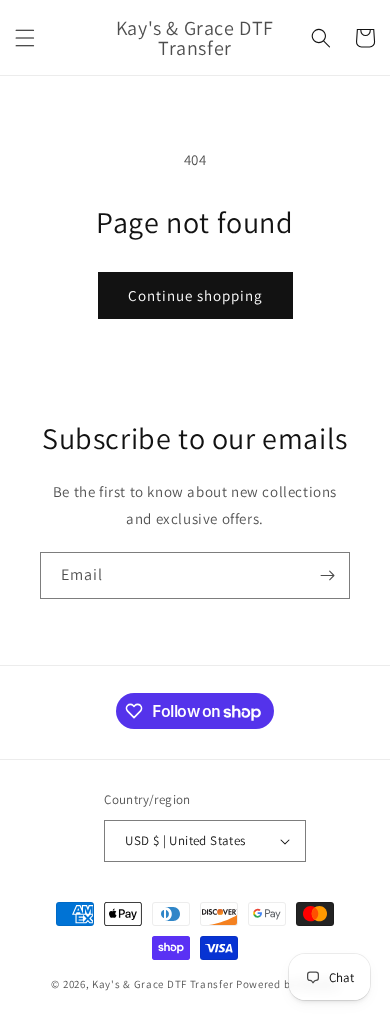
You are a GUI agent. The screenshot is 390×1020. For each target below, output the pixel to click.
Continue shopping (195, 295)
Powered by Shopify (287, 984)
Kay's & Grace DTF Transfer (164, 984)
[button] (25, 38)
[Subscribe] (327, 575)
